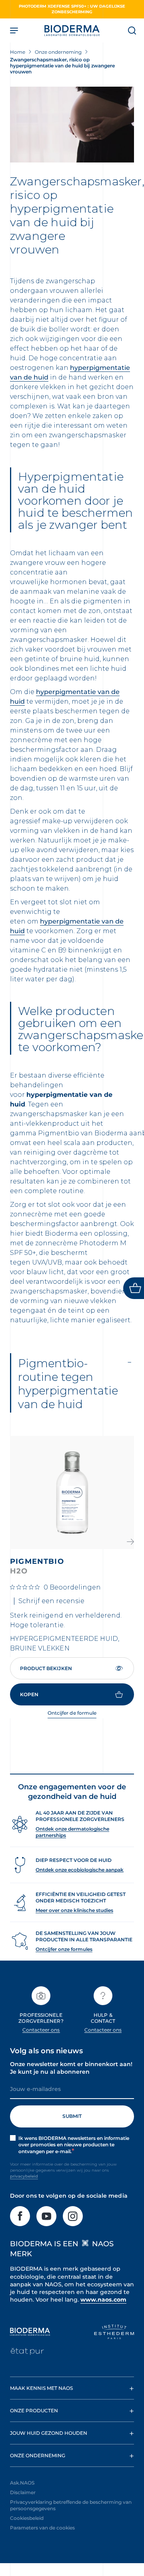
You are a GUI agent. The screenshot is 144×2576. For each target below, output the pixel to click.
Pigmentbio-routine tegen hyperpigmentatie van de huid (68, 1384)
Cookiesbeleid (27, 2518)
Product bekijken (46, 1668)
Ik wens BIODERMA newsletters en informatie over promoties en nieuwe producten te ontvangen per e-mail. (74, 2145)
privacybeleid (24, 2176)
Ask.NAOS (22, 2483)
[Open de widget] (134, 1288)
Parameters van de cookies (42, 2528)
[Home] (72, 30)
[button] (130, 1542)
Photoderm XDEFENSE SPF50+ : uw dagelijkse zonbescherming (72, 9)
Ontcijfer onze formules (64, 1949)
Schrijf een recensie (51, 1601)
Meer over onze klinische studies (74, 1910)
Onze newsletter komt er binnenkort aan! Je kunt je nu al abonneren (71, 2068)
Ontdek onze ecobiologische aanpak (80, 1870)
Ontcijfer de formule (72, 1713)
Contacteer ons (41, 2030)
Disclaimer (23, 2492)
